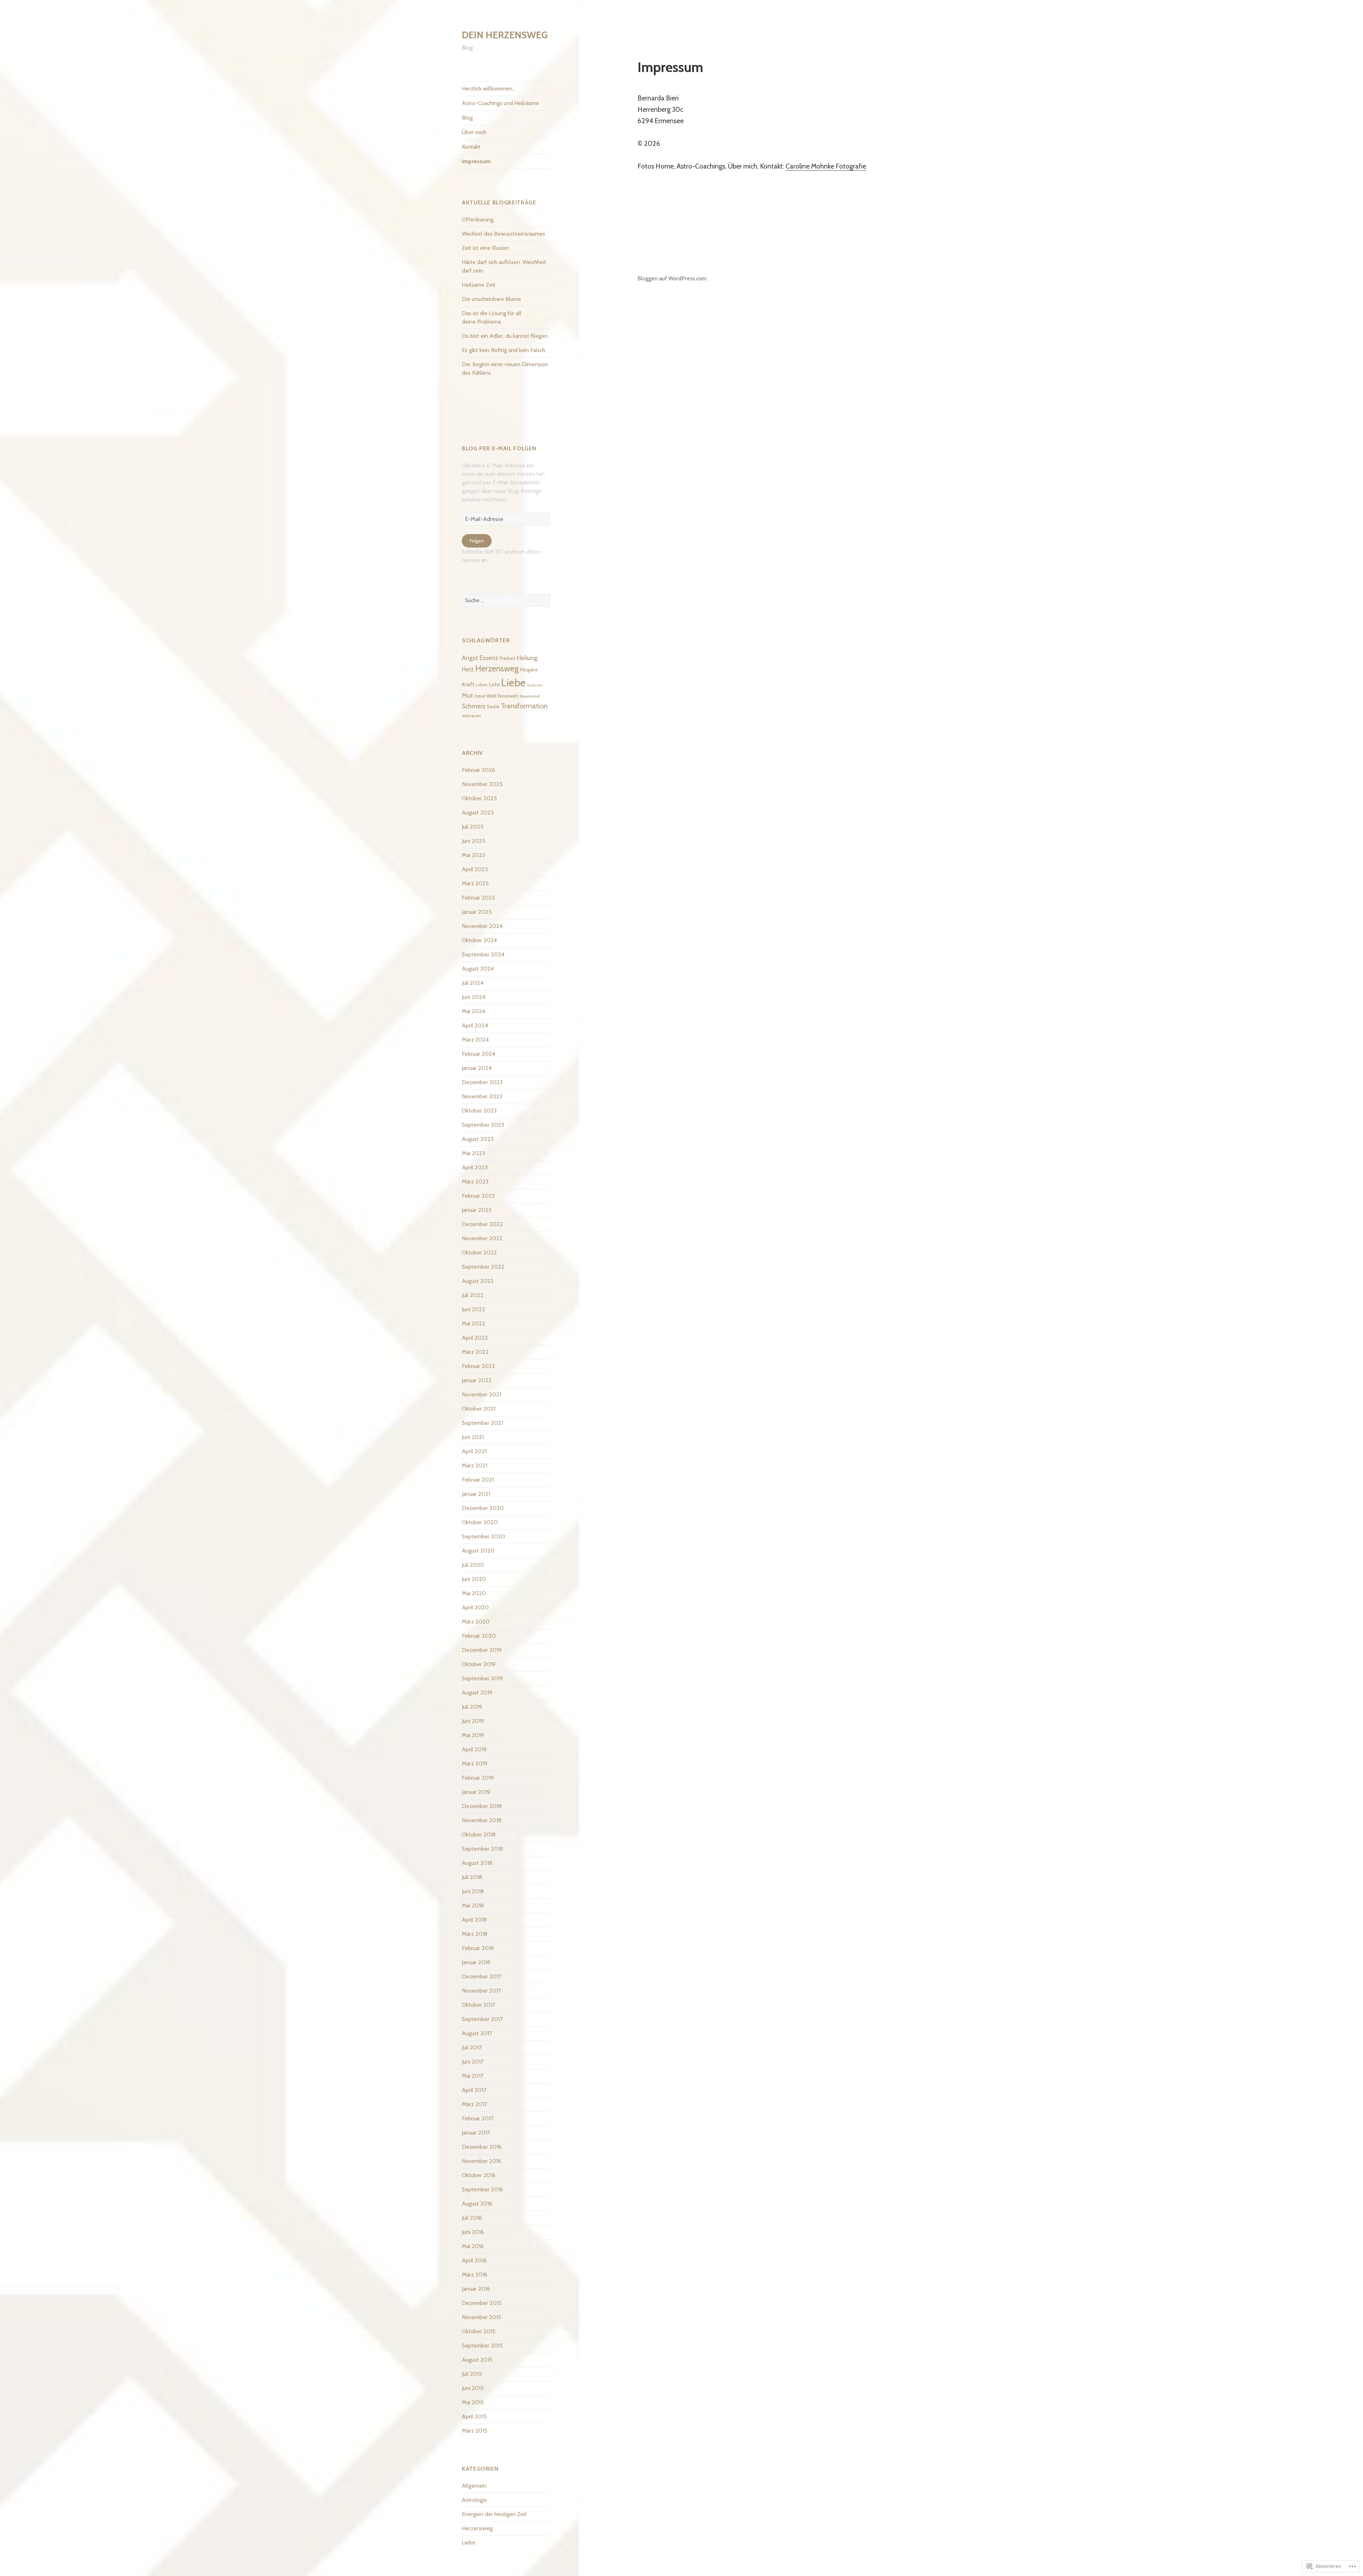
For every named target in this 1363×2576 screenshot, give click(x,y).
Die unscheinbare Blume (491, 299)
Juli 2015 (472, 2374)
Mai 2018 (473, 1905)
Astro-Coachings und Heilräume (500, 103)
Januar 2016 (476, 2289)
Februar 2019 (478, 1778)
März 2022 (475, 1352)
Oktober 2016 (479, 2175)
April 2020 (475, 1607)
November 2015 (481, 2317)
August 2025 (478, 812)
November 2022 (482, 1238)
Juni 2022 (474, 1309)
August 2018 (477, 1863)
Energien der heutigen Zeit (494, 2514)
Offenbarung (478, 219)
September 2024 (483, 954)
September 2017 (482, 2019)
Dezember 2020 (483, 1508)
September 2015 (482, 2346)
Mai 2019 (473, 1735)
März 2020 (476, 1622)
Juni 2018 (473, 1891)
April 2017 (474, 2090)
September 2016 (482, 2189)
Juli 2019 (472, 1707)
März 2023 (475, 1182)
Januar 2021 (476, 1494)
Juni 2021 (473, 1437)
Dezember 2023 (482, 1082)
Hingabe (529, 670)
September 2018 (482, 1849)
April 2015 (474, 2416)
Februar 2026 (478, 770)
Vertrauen (471, 716)
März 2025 (475, 883)
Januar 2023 (477, 1210)
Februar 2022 (478, 1366)
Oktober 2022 (479, 1253)
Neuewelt (508, 696)
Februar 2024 (478, 1054)
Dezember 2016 (482, 2147)
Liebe (513, 683)
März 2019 (475, 1764)
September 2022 (483, 1267)
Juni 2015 (473, 2388)
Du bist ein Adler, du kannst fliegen (505, 336)
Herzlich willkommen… (489, 89)
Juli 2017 (472, 2047)
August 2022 (478, 1281)
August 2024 (478, 969)
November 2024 (482, 926)
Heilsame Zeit (479, 285)
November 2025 (482, 784)
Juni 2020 (474, 1579)
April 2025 (475, 869)
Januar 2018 (476, 1962)
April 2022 (475, 1338)
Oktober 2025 (479, 798)
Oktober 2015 (479, 2331)
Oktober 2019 (479, 1664)
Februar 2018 (478, 1948)
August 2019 (477, 1693)
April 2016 (474, 2260)
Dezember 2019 (482, 1650)
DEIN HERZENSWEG (505, 35)
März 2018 (475, 1934)
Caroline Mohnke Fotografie (826, 166)
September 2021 (482, 1423)
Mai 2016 (473, 2246)
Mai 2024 (474, 1011)
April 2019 (474, 1749)
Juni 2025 (474, 841)
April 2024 (475, 1025)
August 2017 (477, 2033)
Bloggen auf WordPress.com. (672, 278)
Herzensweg (497, 669)
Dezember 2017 (481, 1976)
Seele (493, 707)
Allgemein (474, 2486)
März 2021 (475, 1465)
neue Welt (486, 696)
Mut (467, 695)
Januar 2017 (476, 2133)
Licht (494, 685)
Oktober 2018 (479, 1834)
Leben (482, 685)
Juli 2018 (472, 1877)
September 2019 (482, 1678)
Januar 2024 (477, 1068)
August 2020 (478, 1551)
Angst (470, 658)
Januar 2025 (477, 912)
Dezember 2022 (482, 1224)
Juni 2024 (474, 997)
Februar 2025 (478, 898)
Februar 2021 (478, 1480)
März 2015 (475, 2431)
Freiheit (508, 658)
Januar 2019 (476, 1792)
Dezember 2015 (482, 2303)
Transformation (524, 706)
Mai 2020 (474, 1593)
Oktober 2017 (478, 2005)
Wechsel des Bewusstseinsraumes (503, 234)
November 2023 (482, 1096)
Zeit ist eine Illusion (485, 248)
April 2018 (474, 1920)
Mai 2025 (474, 855)
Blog (467, 118)
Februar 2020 (479, 1636)
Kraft (468, 684)
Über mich (474, 132)
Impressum (476, 161)
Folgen (477, 541)
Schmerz (474, 706)
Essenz (489, 658)
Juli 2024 (473, 983)
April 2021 (474, 1451)
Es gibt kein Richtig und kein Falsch (503, 350)
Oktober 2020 (480, 1522)
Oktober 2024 (479, 940)
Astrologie (474, 2500)
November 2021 (481, 1394)
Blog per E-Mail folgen (499, 448)
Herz (468, 669)
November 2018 (481, 1820)
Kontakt (471, 147)
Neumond (530, 696)
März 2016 (475, 2275)
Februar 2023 (478, 1196)
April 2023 (475, 1167)
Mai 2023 (473, 1153)
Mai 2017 (473, 2076)
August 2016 (477, 2204)
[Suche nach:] (506, 600)
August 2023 (478, 1139)
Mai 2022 (474, 1323)
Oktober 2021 (479, 1409)
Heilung (527, 658)
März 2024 (475, 1040)
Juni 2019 (473, 1721)
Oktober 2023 (479, 1111)
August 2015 (477, 2360)
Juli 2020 (473, 1565)
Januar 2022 (477, 1380)
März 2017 (474, 2104)
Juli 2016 (472, 2218)
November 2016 (481, 2161)
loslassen (535, 685)
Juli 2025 (473, 827)
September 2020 (483, 1536)
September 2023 (483, 1125)
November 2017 (481, 1991)
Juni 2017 (473, 2062)
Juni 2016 (473, 2232)
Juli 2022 (473, 1295)
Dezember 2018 (482, 1806)
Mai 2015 (473, 2402)
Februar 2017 (478, 2118)
